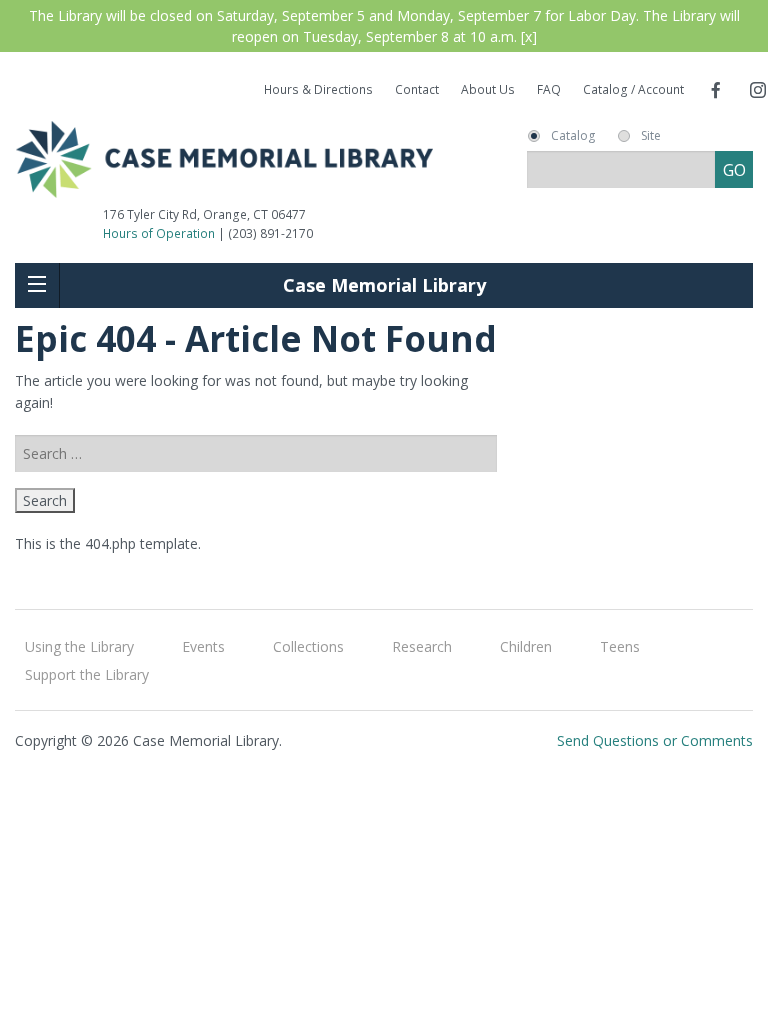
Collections (308, 646)
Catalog (573, 136)
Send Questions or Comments (655, 740)
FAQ (549, 89)
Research (422, 646)
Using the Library (79, 646)
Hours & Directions (318, 89)
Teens (620, 646)
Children (526, 646)
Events (203, 646)
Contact (417, 89)
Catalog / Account (633, 89)
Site (651, 136)
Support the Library (87, 674)
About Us (488, 89)
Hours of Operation (159, 233)
